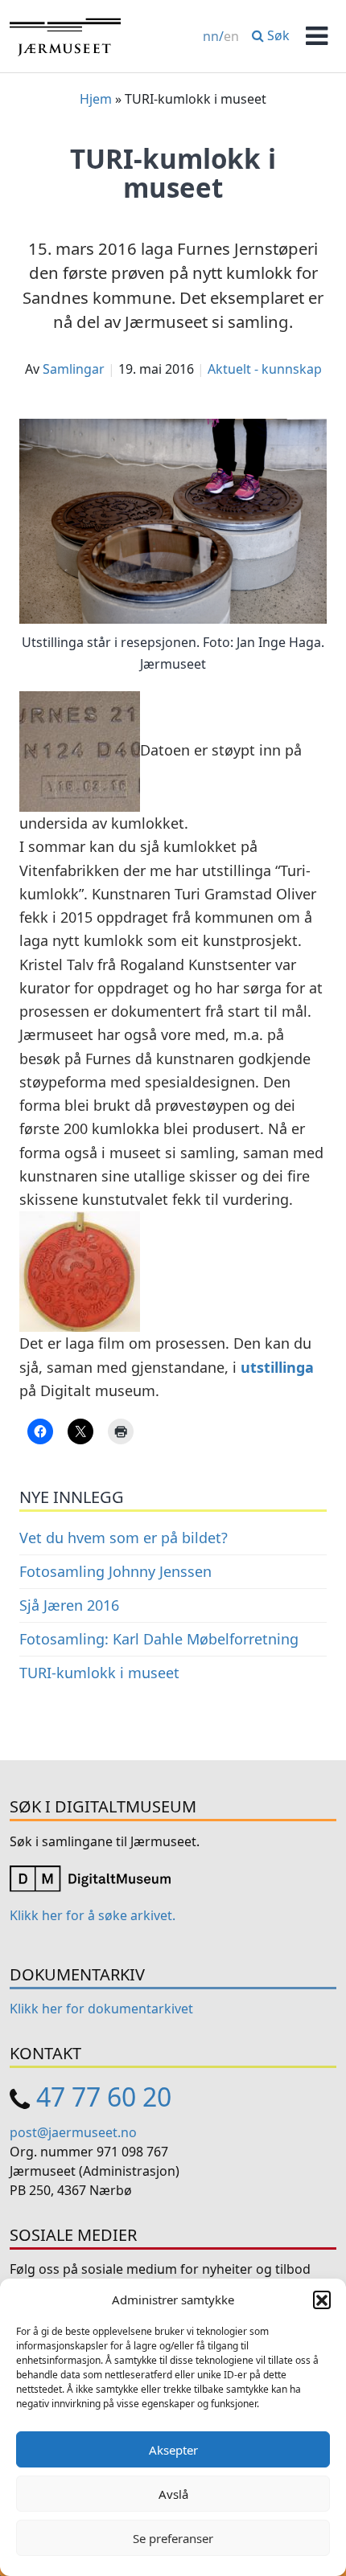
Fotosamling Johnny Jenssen (115, 1571)
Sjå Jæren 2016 (69, 1605)
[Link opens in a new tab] (90, 1878)
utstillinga (277, 1367)
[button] (322, 2300)
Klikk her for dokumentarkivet (101, 2009)
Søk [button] (277, 35)
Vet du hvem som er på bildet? (124, 1538)
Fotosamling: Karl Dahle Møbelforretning (159, 1639)
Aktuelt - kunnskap (265, 369)
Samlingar (74, 369)
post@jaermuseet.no (73, 2132)
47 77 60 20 (104, 2097)
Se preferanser (173, 2538)
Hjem (96, 99)
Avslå (173, 2494)
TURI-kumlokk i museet (99, 1673)
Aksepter (173, 2450)
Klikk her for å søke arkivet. (93, 1915)
